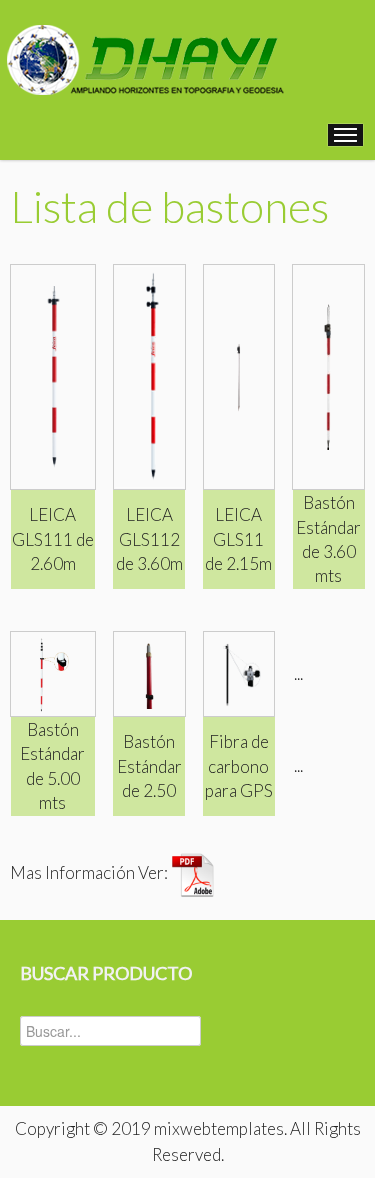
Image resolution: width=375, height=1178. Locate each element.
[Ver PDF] (193, 873)
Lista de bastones (169, 206)
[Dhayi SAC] (143, 49)
